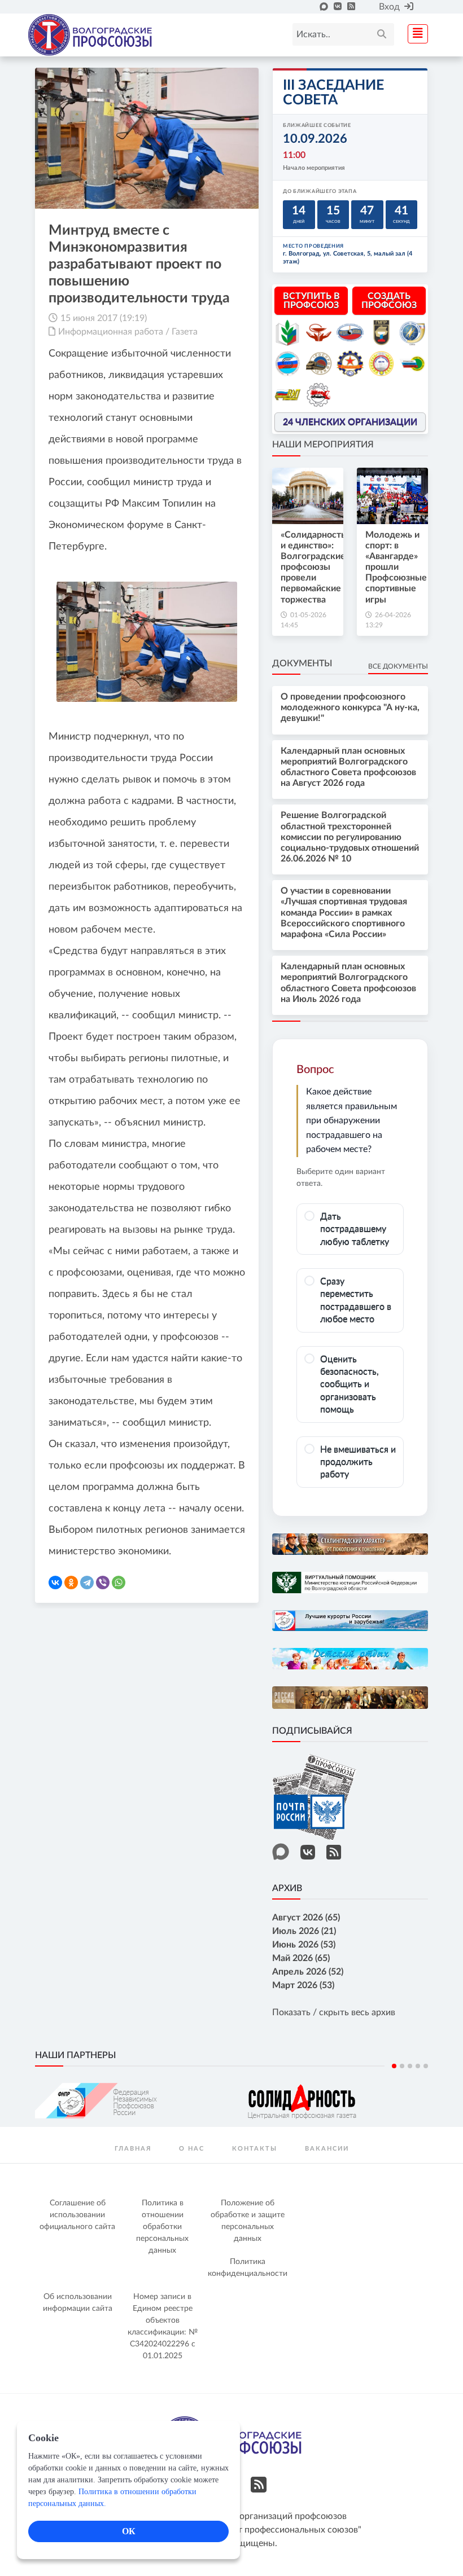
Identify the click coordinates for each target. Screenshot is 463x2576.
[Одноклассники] (71, 1582)
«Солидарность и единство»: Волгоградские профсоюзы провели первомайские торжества (313, 567)
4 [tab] (418, 2066)
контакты (255, 2149)
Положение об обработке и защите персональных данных (248, 2221)
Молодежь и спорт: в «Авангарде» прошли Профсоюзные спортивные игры (396, 567)
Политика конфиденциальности (248, 2268)
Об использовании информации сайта (78, 2303)
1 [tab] (394, 2066)
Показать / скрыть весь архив (334, 2012)
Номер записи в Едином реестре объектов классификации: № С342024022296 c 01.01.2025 (163, 2326)
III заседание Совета (333, 93)
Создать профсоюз (389, 301)
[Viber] (103, 1582)
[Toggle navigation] (414, 32)
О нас (192, 2149)
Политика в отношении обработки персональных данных (162, 2227)
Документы (302, 663)
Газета (185, 332)
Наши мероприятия (323, 445)
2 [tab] (402, 2066)
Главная (133, 2149)
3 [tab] (410, 2066)
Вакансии (327, 2149)
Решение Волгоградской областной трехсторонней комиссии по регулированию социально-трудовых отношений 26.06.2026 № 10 (350, 837)
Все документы (398, 666)
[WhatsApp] (119, 1582)
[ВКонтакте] (55, 1582)
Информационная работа (111, 332)
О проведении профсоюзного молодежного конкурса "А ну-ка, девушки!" (350, 707)
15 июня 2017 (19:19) (104, 318)
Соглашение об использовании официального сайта (77, 2215)
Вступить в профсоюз (311, 301)
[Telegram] (87, 1582)
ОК (129, 2531)
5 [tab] (426, 2066)
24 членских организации (350, 422)
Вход (389, 7)
